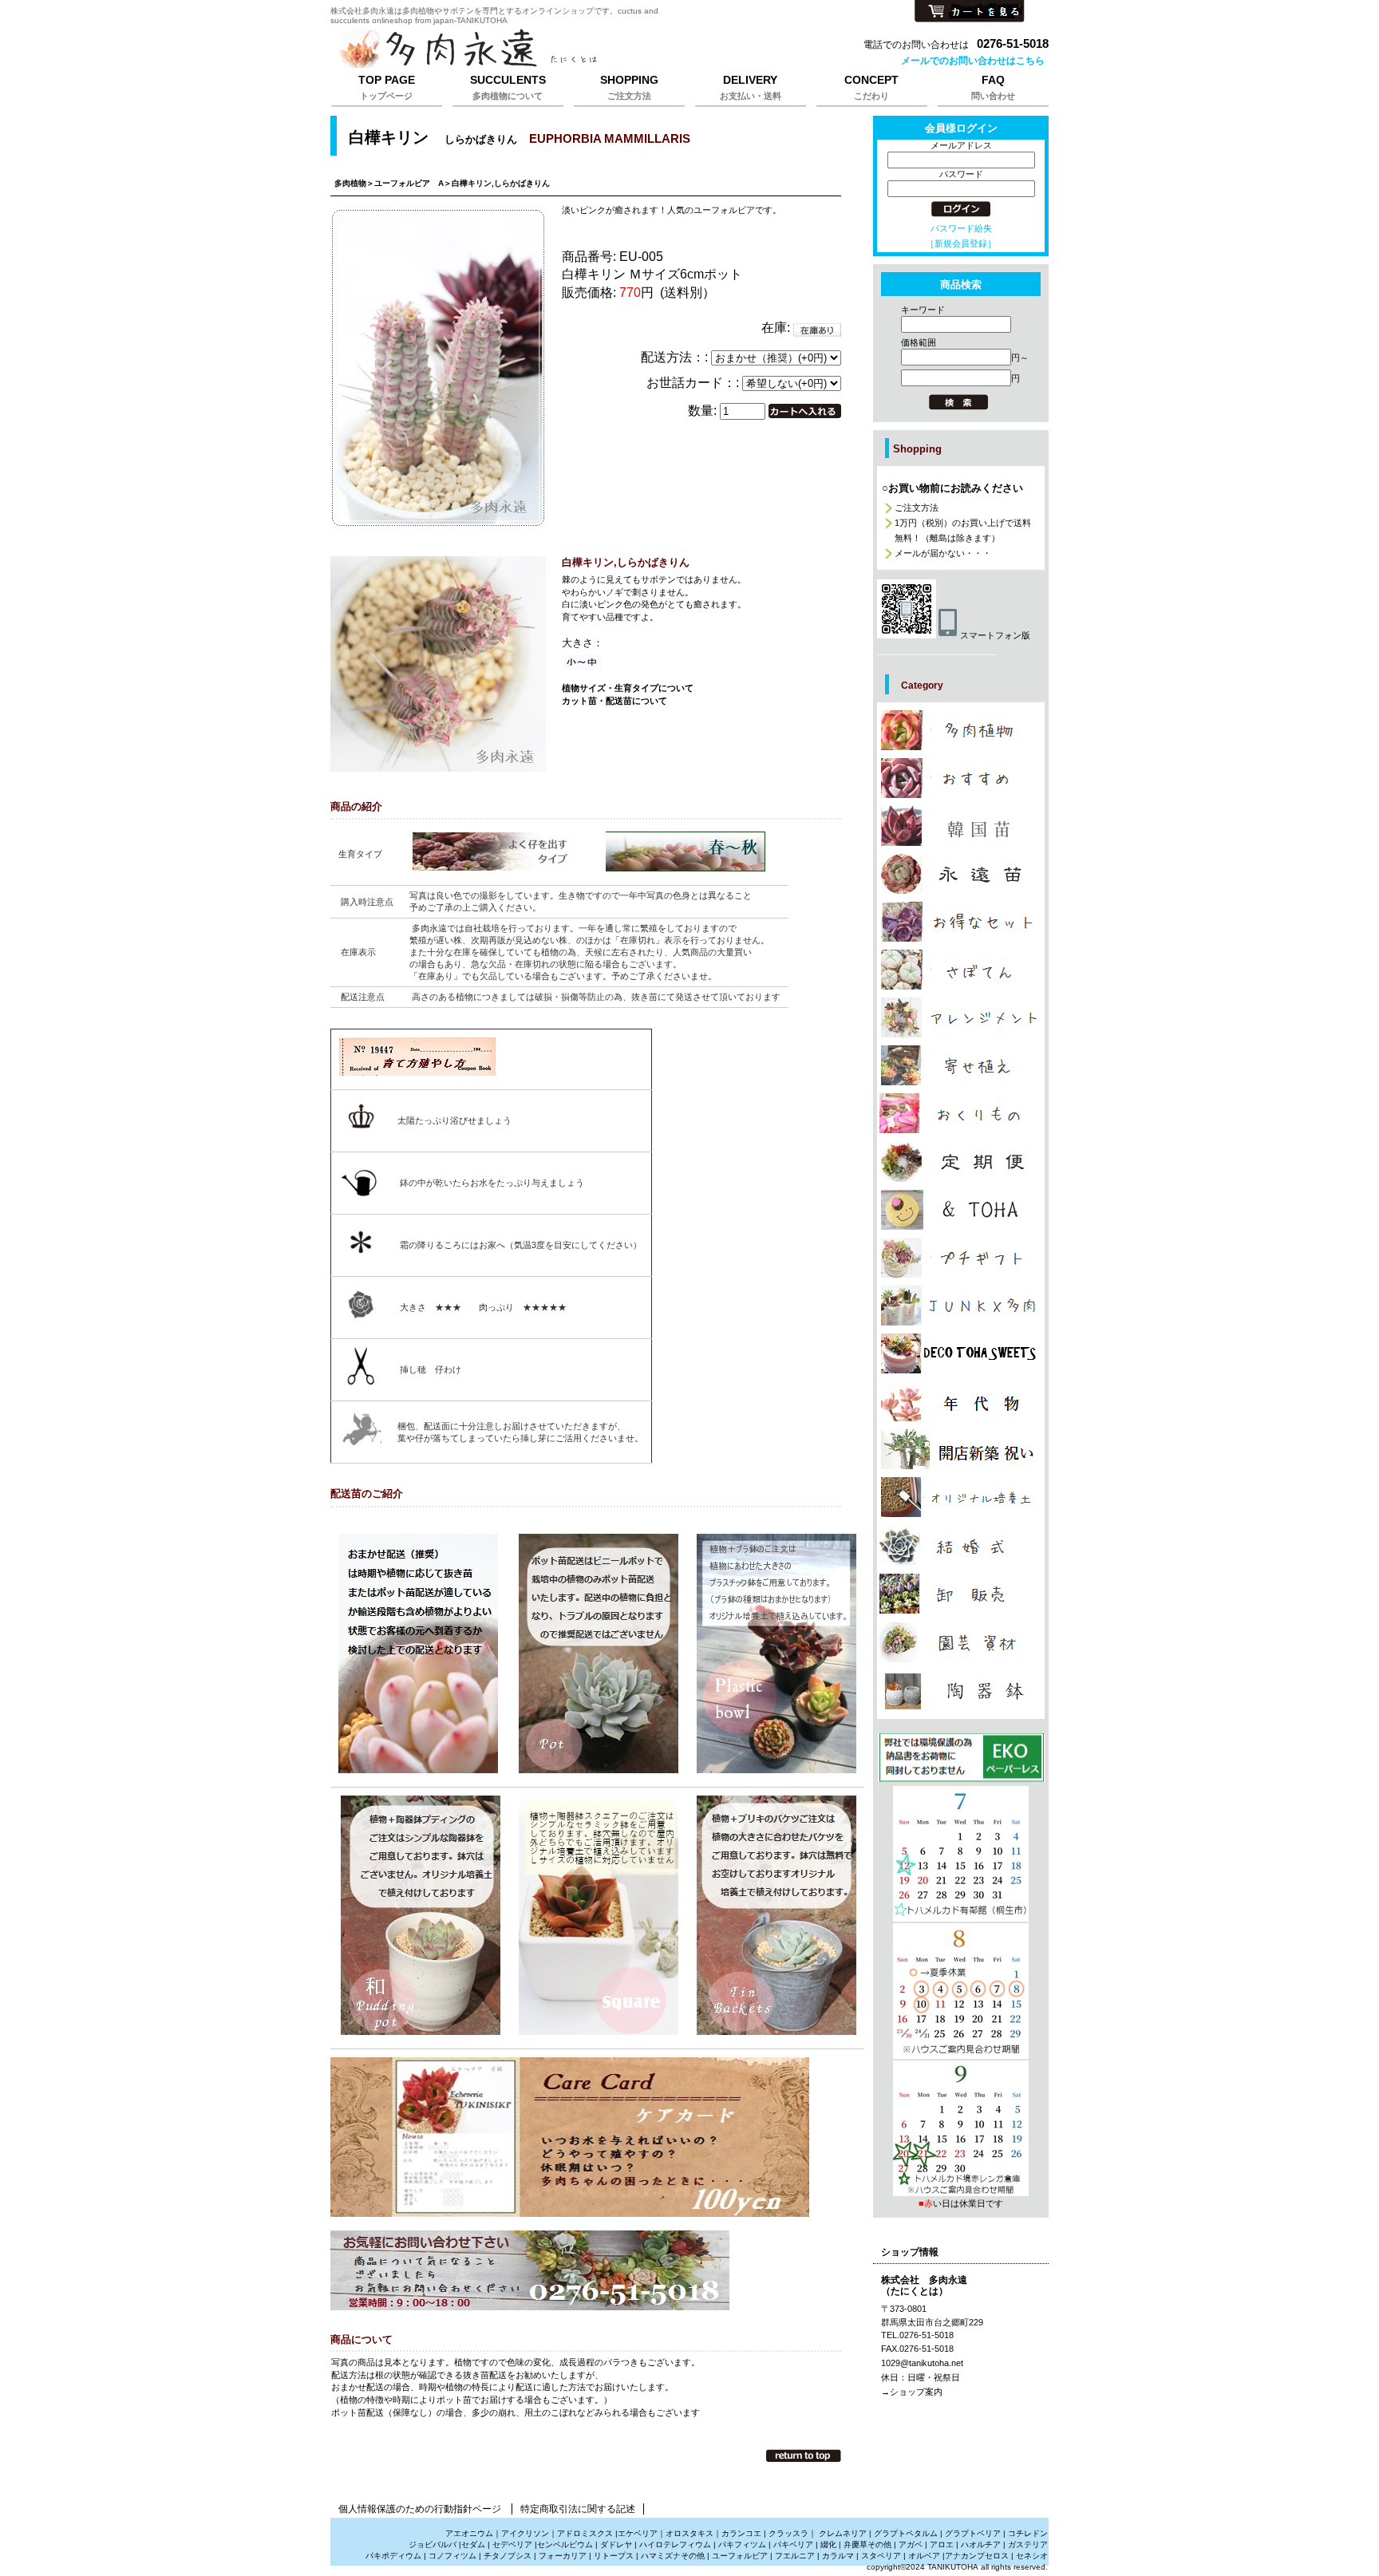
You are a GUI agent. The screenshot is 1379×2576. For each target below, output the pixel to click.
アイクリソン (525, 2533)
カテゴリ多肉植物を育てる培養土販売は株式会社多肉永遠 (961, 1497)
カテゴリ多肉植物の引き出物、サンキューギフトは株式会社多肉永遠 (961, 1545)
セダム (473, 2544)
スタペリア (881, 2556)
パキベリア (793, 2544)
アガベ (911, 2544)
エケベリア (638, 2533)
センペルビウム (565, 2544)
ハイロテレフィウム (675, 2544)
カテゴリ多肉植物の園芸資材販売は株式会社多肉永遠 (961, 1642)
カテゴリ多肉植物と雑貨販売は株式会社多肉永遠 (961, 1691)
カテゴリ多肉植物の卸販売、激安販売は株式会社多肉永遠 (961, 1594)
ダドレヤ (616, 2544)
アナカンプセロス (977, 2556)
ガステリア (1028, 2544)
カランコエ (741, 2533)
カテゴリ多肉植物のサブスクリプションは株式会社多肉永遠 (961, 1162)
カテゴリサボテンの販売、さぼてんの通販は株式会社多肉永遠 (961, 970)
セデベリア (512, 2544)
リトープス (614, 2556)
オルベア (924, 2556)
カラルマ (838, 2556)
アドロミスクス (585, 2533)
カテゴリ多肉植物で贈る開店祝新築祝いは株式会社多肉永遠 (961, 1449)
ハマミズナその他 (673, 2556)
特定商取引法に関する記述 (578, 2509)
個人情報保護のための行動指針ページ (420, 2509)
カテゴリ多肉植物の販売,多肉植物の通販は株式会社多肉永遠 (961, 730)
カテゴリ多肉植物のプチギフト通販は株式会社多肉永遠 (961, 1258)
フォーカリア (563, 2556)
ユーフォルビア (740, 2556)
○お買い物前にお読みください (952, 488)
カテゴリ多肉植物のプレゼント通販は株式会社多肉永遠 (961, 1353)
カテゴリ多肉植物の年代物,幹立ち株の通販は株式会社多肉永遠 (961, 1401)
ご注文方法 (917, 508)
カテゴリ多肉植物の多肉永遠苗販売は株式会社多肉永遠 (961, 874)
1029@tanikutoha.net (922, 2363)
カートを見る (970, 12)
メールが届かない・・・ (943, 553)
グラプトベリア (973, 2533)
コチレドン (1028, 2533)
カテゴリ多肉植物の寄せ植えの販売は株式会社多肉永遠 (961, 1065)
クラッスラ (788, 2533)
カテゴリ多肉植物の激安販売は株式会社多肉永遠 (961, 922)
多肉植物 (350, 183)
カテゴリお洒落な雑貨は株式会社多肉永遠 (961, 1210)
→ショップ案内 (912, 2392)
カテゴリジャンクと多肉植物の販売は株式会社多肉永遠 (961, 1306)
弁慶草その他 (867, 2544)
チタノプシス (508, 2556)
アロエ (942, 2544)
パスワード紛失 (961, 228)
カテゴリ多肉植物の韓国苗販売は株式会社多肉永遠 (961, 826)
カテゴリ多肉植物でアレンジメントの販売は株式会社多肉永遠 (961, 1017)
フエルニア (795, 2556)
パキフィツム (742, 2544)
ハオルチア (980, 2544)
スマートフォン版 (995, 635)
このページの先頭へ (804, 2455)
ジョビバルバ (433, 2544)
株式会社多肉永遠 (530, 49)
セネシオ (1032, 2556)
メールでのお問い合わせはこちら (973, 61)
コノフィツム (452, 2556)
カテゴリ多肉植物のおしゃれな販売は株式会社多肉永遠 (961, 778)
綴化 (828, 2544)
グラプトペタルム (906, 2533)
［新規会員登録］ (961, 243)
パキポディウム (395, 2556)
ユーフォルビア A (409, 183)
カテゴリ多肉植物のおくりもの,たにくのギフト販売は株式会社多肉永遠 (961, 1113)
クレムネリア (843, 2533)
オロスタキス (689, 2533)
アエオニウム (469, 2533)
